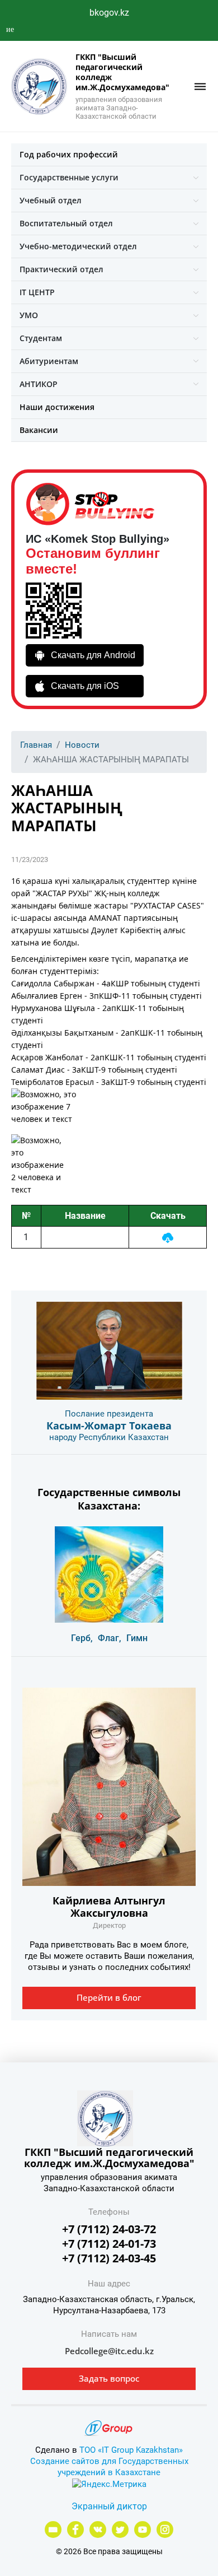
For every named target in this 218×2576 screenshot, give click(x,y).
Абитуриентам (49, 361)
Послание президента (109, 1414)
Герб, (82, 1638)
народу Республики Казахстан (109, 1437)
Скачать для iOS (85, 686)
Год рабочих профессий (69, 154)
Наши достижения (57, 407)
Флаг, (110, 1638)
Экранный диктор (109, 2506)
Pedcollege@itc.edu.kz (109, 2351)
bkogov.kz (109, 13)
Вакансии (39, 430)
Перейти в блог (109, 1997)
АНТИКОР (39, 384)
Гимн (137, 1638)
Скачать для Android (93, 655)
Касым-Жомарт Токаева (109, 1426)
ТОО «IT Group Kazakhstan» (131, 2450)
